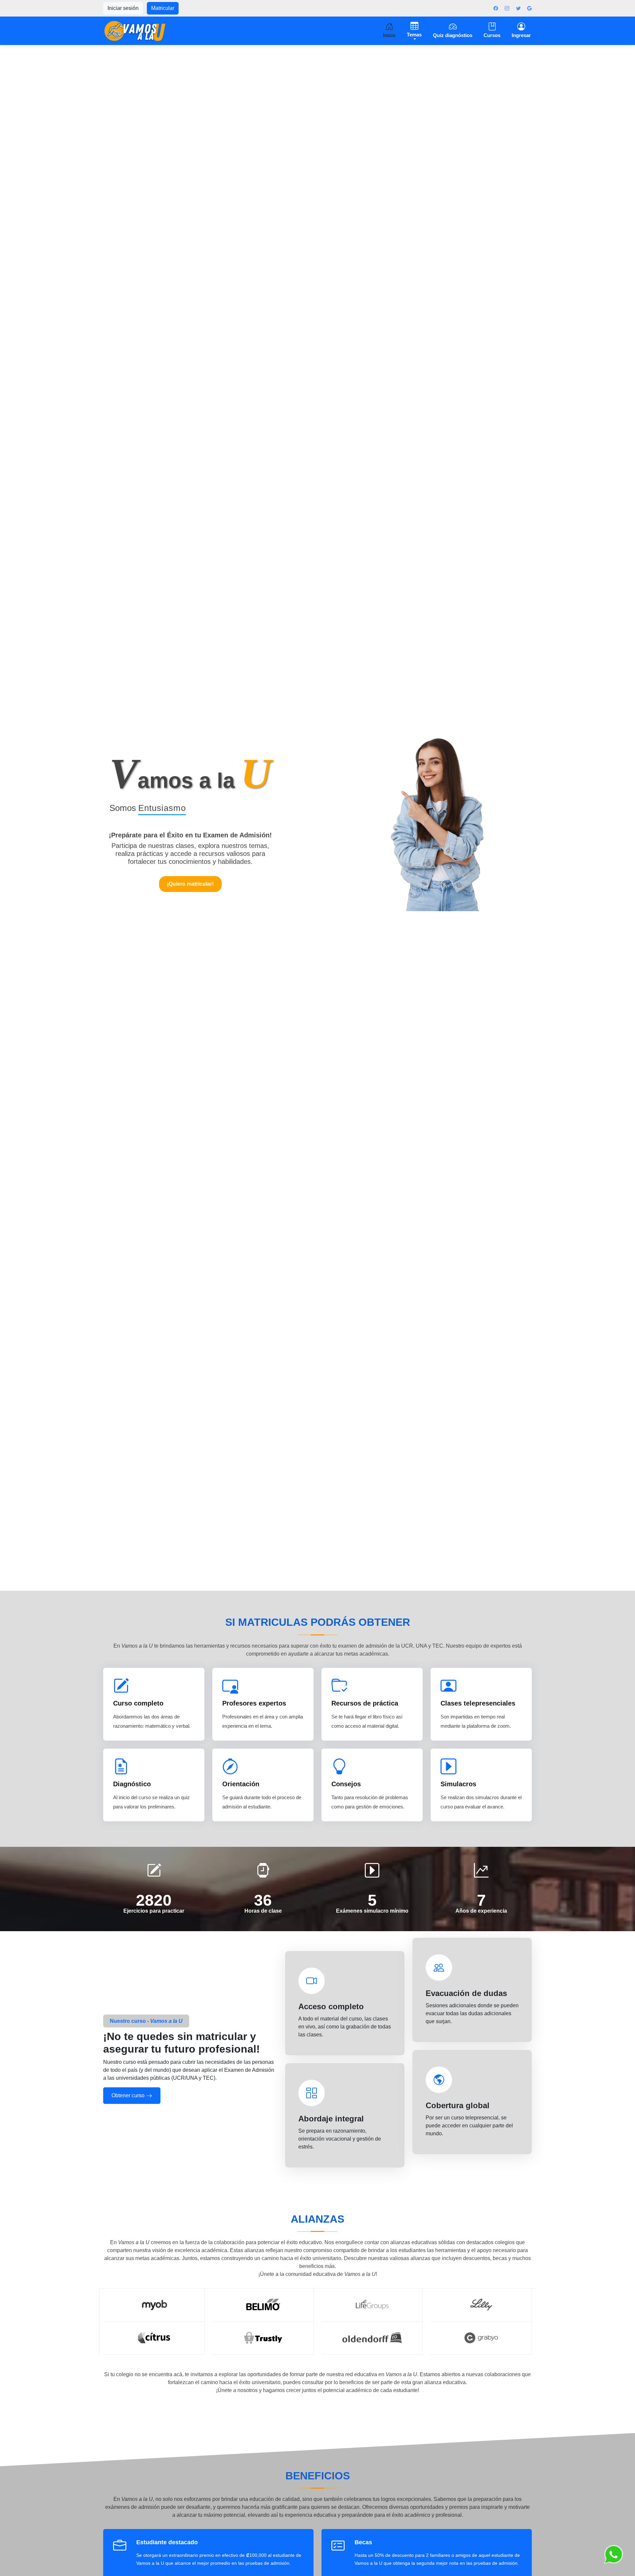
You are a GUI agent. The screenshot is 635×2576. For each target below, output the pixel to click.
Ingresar (521, 35)
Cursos (492, 35)
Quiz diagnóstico (453, 35)
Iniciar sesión (123, 8)
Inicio (389, 35)
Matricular (163, 8)
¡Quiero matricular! (190, 884)
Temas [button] (414, 35)
